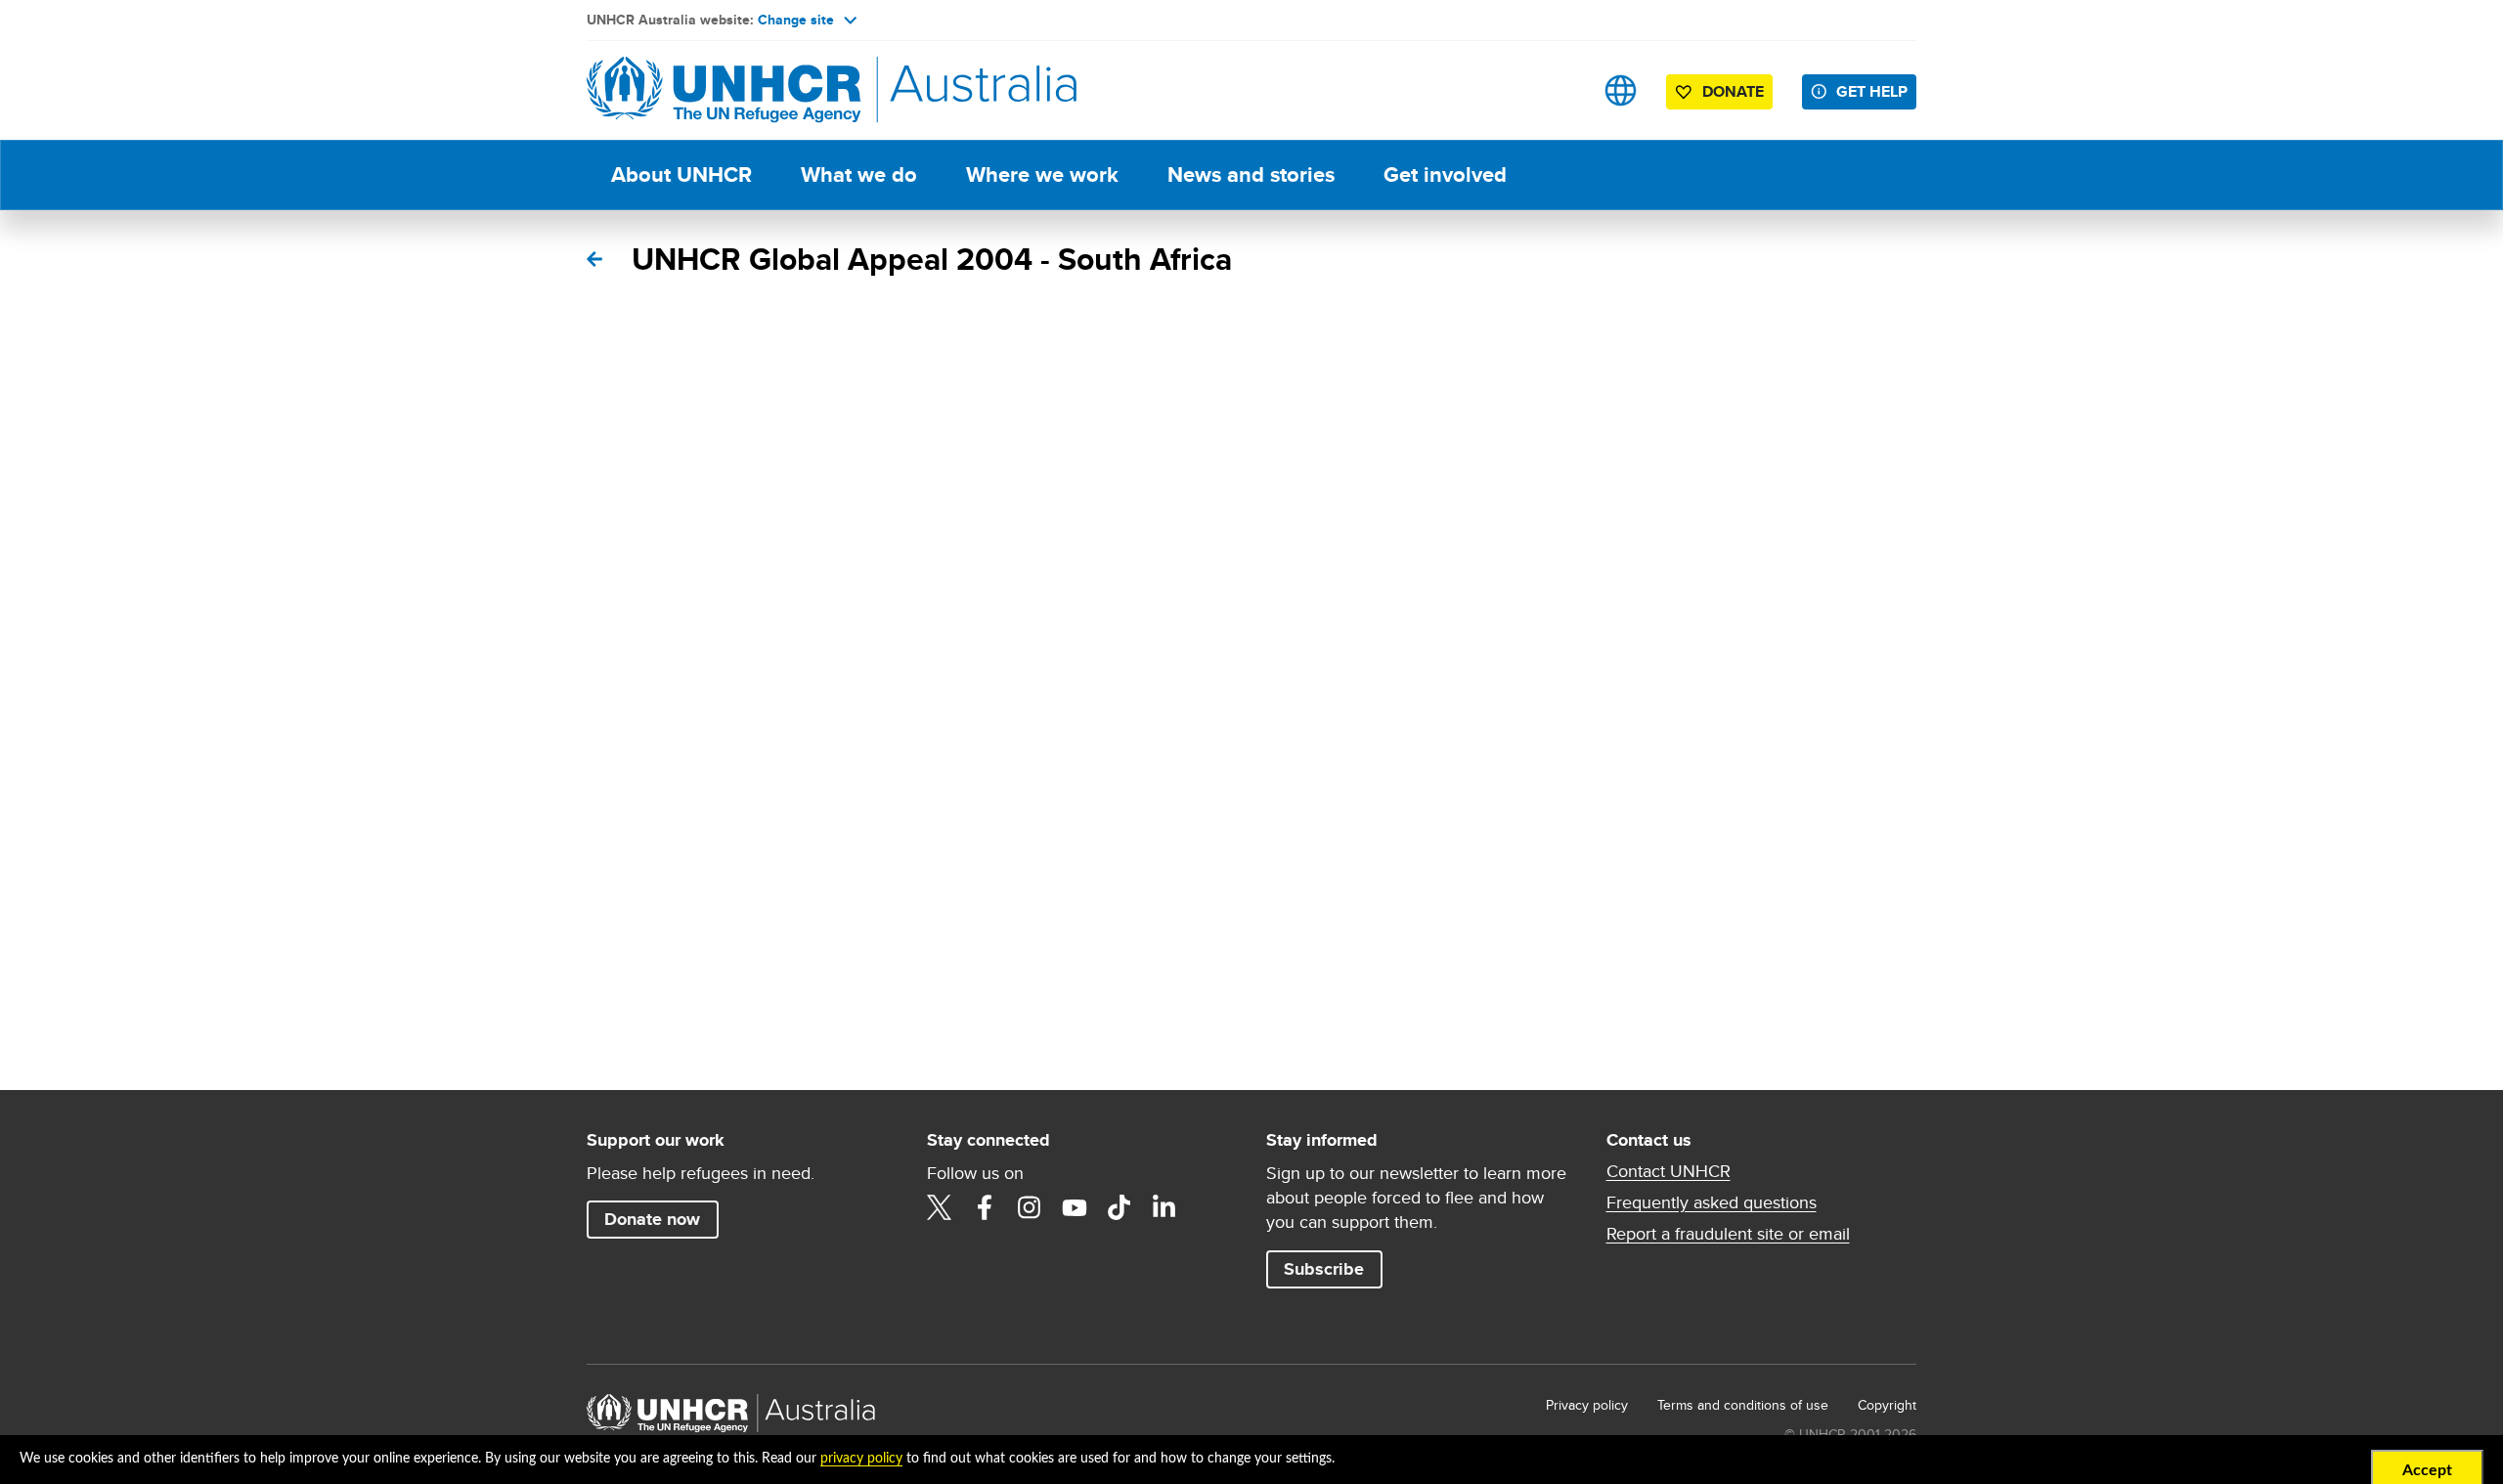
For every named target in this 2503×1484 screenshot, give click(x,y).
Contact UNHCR (1669, 1171)
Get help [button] (1872, 91)
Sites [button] (1621, 90)
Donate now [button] (652, 1219)
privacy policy (861, 1459)
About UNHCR (681, 175)
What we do (859, 175)
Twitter (940, 1207)
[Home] (724, 90)
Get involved (1445, 175)
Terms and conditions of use (1743, 1405)
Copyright (1887, 1405)
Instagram (1030, 1207)
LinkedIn (1164, 1207)
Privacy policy (1587, 1405)
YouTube (1075, 1207)
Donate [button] (1733, 91)
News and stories (1251, 175)
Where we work (1042, 175)
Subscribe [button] (1324, 1269)
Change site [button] (796, 20)
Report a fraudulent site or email (1728, 1234)
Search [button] (1559, 90)
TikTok (1120, 1207)
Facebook (985, 1207)
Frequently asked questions (1712, 1202)
